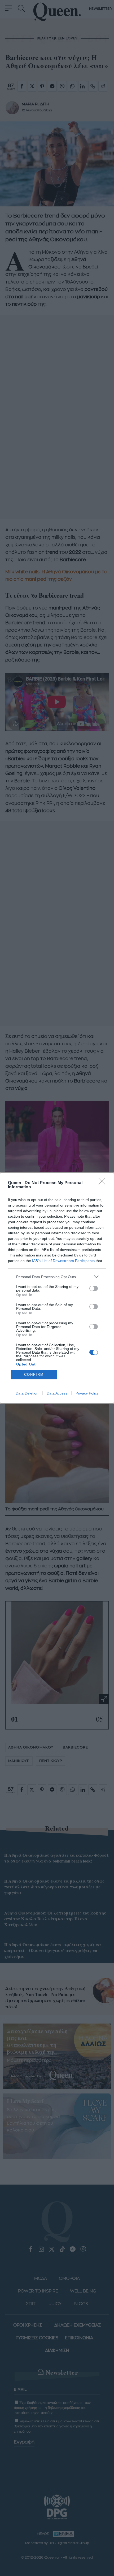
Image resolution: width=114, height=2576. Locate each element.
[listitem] (57, 1277)
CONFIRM (34, 1375)
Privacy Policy (87, 1393)
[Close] (104, 1183)
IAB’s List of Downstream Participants (63, 1261)
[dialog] (57, 1288)
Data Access (57, 1393)
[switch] (94, 1288)
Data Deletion (27, 1393)
